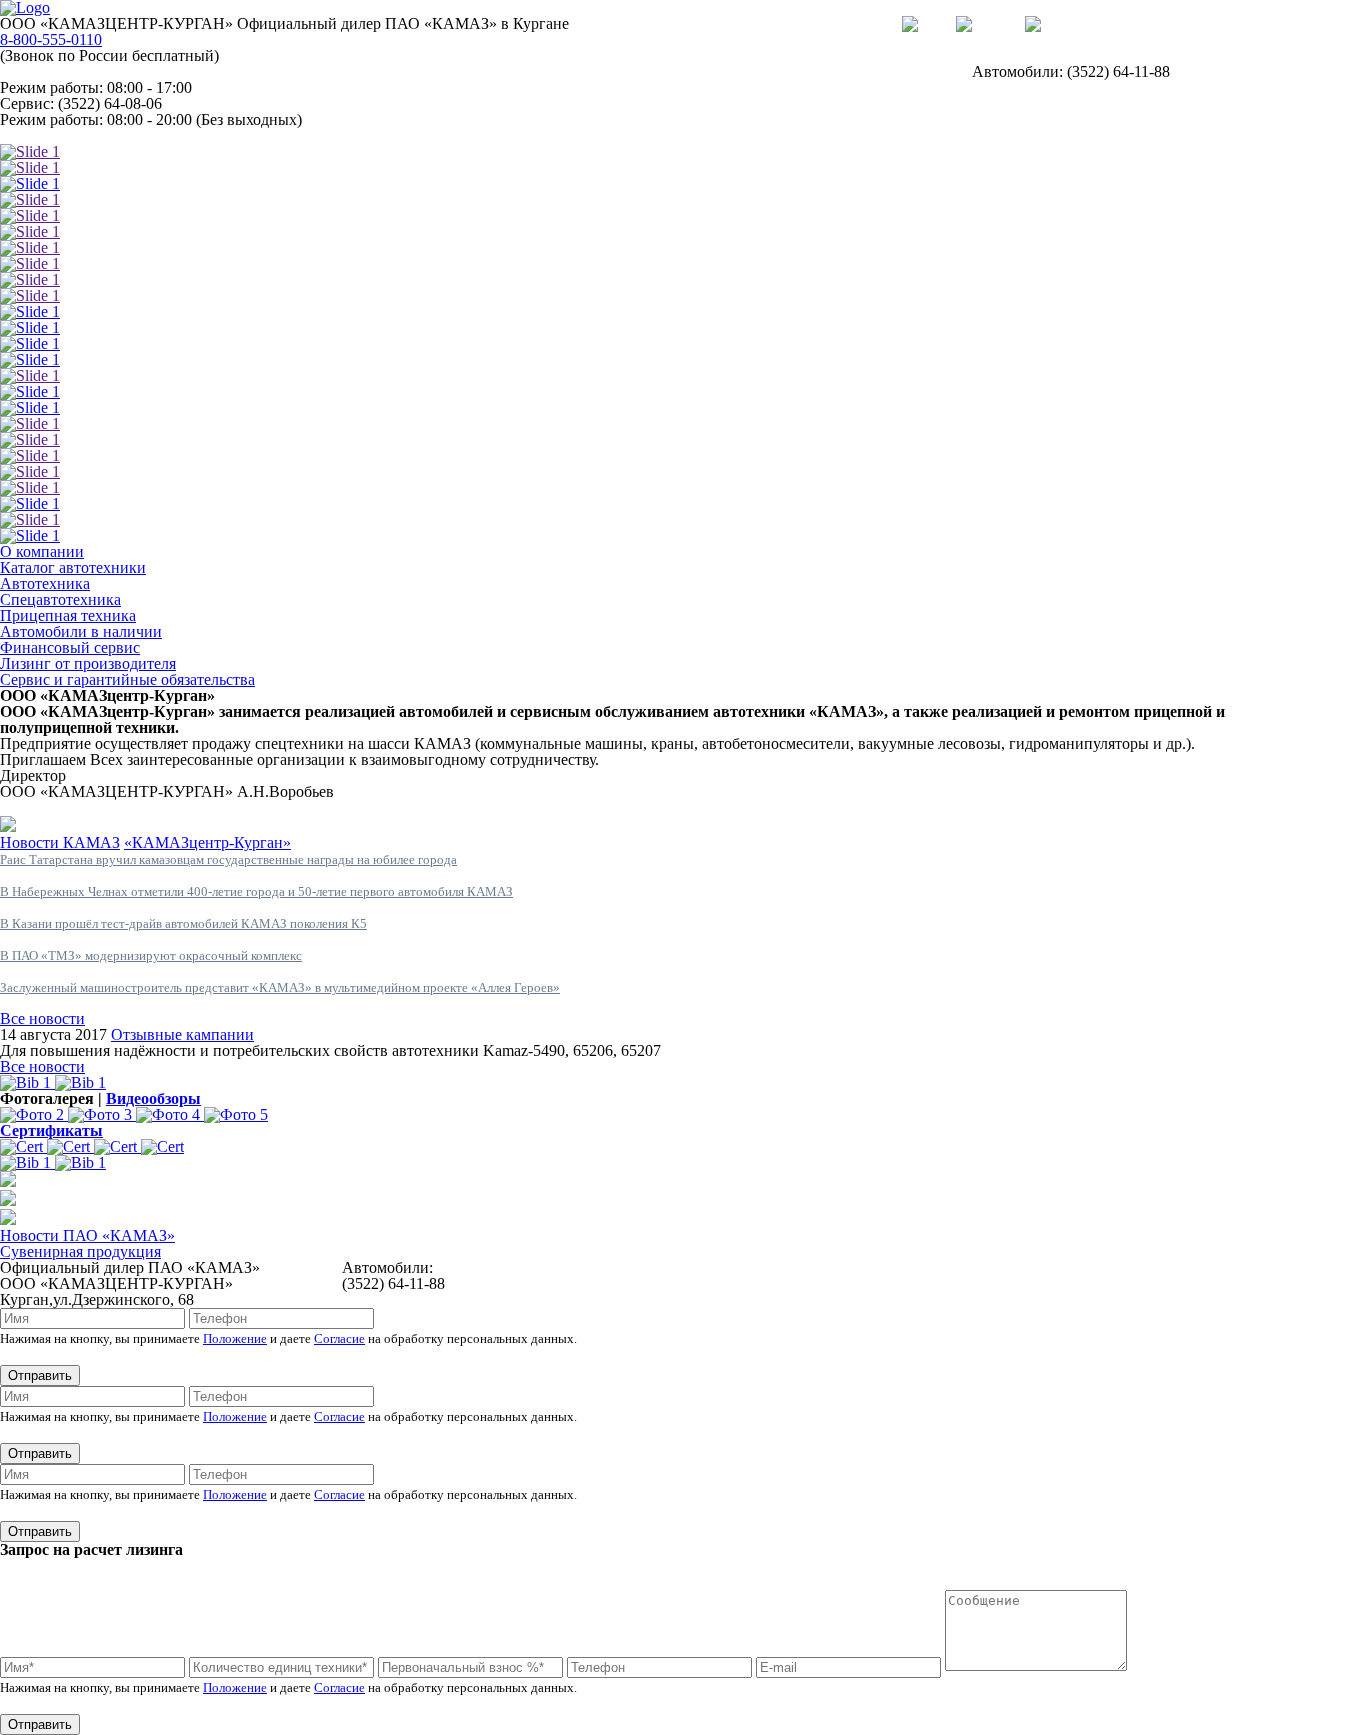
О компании (42, 551)
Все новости (42, 1018)
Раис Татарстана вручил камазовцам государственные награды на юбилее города (228, 859)
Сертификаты (51, 1130)
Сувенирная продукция (80, 1251)
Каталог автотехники (73, 567)
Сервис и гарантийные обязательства (127, 679)
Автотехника (45, 583)
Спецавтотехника (60, 599)
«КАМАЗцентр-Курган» (207, 842)
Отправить (40, 1375)
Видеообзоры (153, 1098)
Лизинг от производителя (88, 663)
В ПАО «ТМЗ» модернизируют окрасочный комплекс (151, 955)
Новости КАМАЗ (60, 842)
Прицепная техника (68, 615)
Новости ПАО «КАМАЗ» (87, 1235)
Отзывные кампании (182, 1034)
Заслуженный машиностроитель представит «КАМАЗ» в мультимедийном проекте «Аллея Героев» (280, 987)
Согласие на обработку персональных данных (930, 1283)
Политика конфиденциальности (882, 1267)
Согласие (339, 1338)
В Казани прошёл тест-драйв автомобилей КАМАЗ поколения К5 (183, 923)
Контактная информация (84, 135)
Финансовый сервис (70, 647)
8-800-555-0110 (51, 39)
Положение (235, 1338)
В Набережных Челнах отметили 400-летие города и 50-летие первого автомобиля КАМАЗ (256, 891)
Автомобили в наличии (81, 631)
